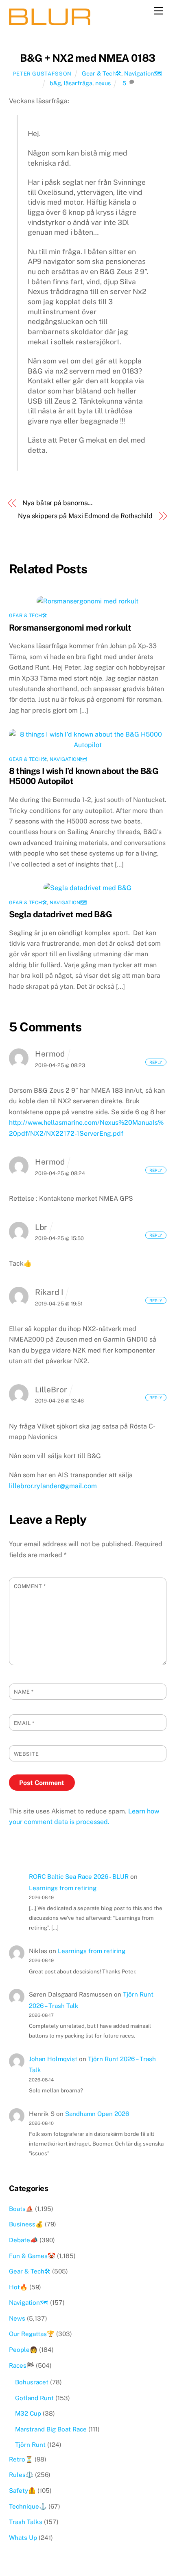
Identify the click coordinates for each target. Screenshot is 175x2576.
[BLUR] (50, 22)
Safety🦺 (22, 2491)
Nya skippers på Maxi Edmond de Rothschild (85, 516)
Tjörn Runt (30, 2445)
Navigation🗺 (143, 73)
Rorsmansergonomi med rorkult (70, 628)
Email (24, 1723)
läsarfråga (78, 83)
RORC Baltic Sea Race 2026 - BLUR (79, 1877)
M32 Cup (28, 2413)
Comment (30, 1586)
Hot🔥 (18, 2287)
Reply (156, 1062)
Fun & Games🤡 (32, 2256)
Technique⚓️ (28, 2506)
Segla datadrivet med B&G (61, 914)
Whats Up (23, 2538)
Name (24, 1692)
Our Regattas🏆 (32, 2334)
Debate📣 (23, 2240)
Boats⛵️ (21, 2209)
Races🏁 (22, 2365)
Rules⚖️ (21, 2475)
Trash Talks (26, 2522)
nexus (103, 83)
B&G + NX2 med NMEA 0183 (87, 58)
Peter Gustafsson (42, 74)
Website (26, 1754)
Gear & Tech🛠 (102, 73)
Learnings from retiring (63, 1888)
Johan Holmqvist (53, 2059)
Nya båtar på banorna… (57, 503)
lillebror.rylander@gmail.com (53, 1486)
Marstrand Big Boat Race (51, 2429)
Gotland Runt (34, 2398)
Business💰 (26, 2224)
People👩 (23, 2350)
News (17, 2318)
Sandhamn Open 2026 (97, 2114)
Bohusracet (32, 2382)
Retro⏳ (21, 2459)
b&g (55, 83)
